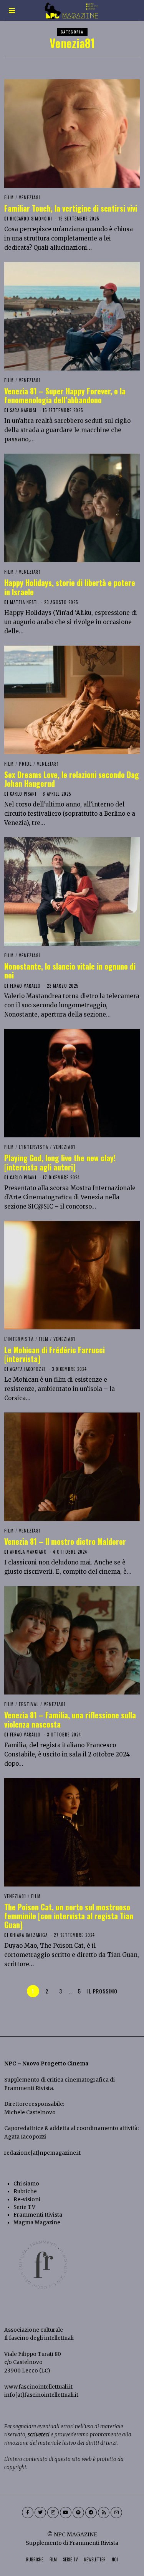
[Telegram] (91, 2513)
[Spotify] (78, 2513)
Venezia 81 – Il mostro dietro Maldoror (65, 1542)
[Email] (116, 2513)
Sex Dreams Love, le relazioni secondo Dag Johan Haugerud (72, 779)
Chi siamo (26, 2184)
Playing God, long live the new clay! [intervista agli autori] (60, 1162)
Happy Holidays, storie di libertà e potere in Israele (70, 587)
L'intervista (34, 1147)
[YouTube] (66, 2513)
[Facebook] (28, 2513)
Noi (115, 2559)
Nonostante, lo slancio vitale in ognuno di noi (70, 971)
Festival (29, 1704)
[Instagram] (53, 2513)
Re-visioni (27, 2200)
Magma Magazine (37, 2223)
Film (9, 197)
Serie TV (24, 2207)
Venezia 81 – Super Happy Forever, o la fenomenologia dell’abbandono (65, 396)
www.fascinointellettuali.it (38, 2387)
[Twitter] (40, 2513)
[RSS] (104, 2513)
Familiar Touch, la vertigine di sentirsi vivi (71, 208)
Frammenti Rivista (29, 2088)
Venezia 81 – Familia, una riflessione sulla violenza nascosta (70, 1720)
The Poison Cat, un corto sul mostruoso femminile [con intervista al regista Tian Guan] (69, 1916)
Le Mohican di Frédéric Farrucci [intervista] (55, 1354)
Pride (25, 764)
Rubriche (25, 2191)
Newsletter (95, 2559)
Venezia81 (30, 197)
